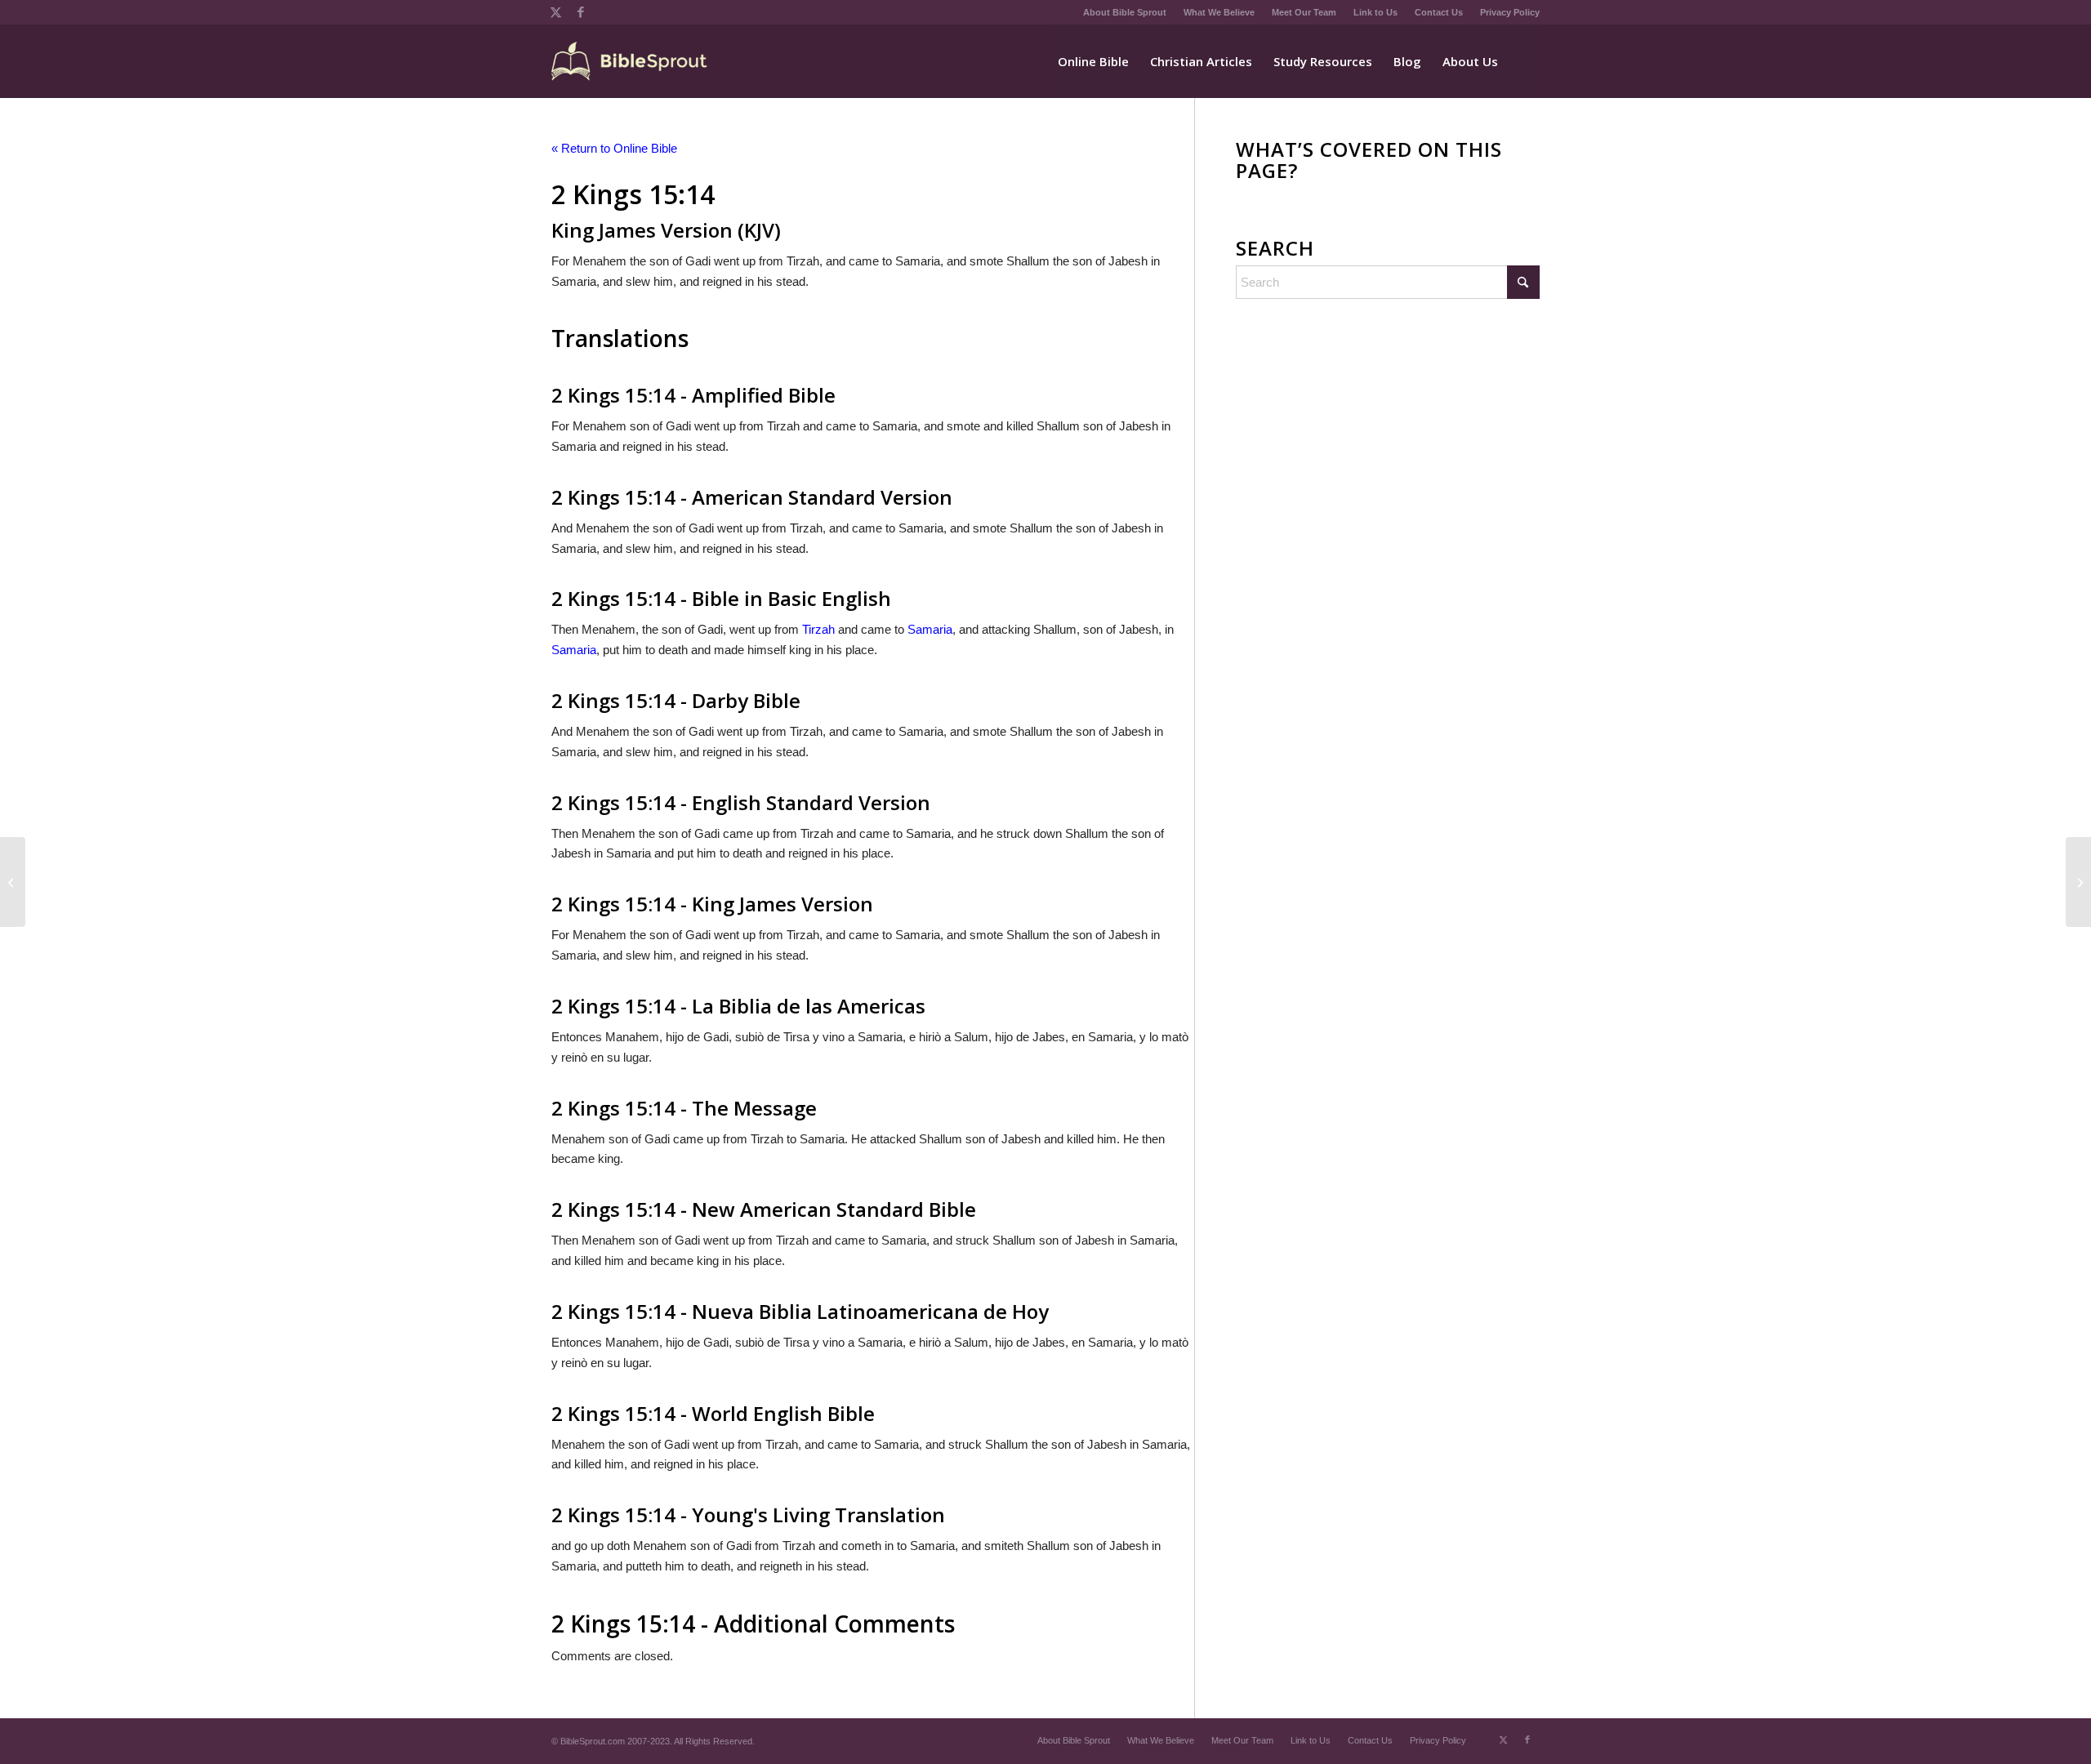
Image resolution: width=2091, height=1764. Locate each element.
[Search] (1524, 61)
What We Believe (1219, 12)
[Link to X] (556, 12)
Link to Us (1375, 12)
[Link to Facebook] (581, 12)
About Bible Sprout (1125, 12)
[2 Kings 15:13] (13, 882)
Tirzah (818, 629)
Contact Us (1439, 12)
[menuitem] (1125, 12)
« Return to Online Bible (614, 148)
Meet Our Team (1304, 12)
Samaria (930, 629)
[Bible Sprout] (630, 61)
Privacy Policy (1510, 12)
